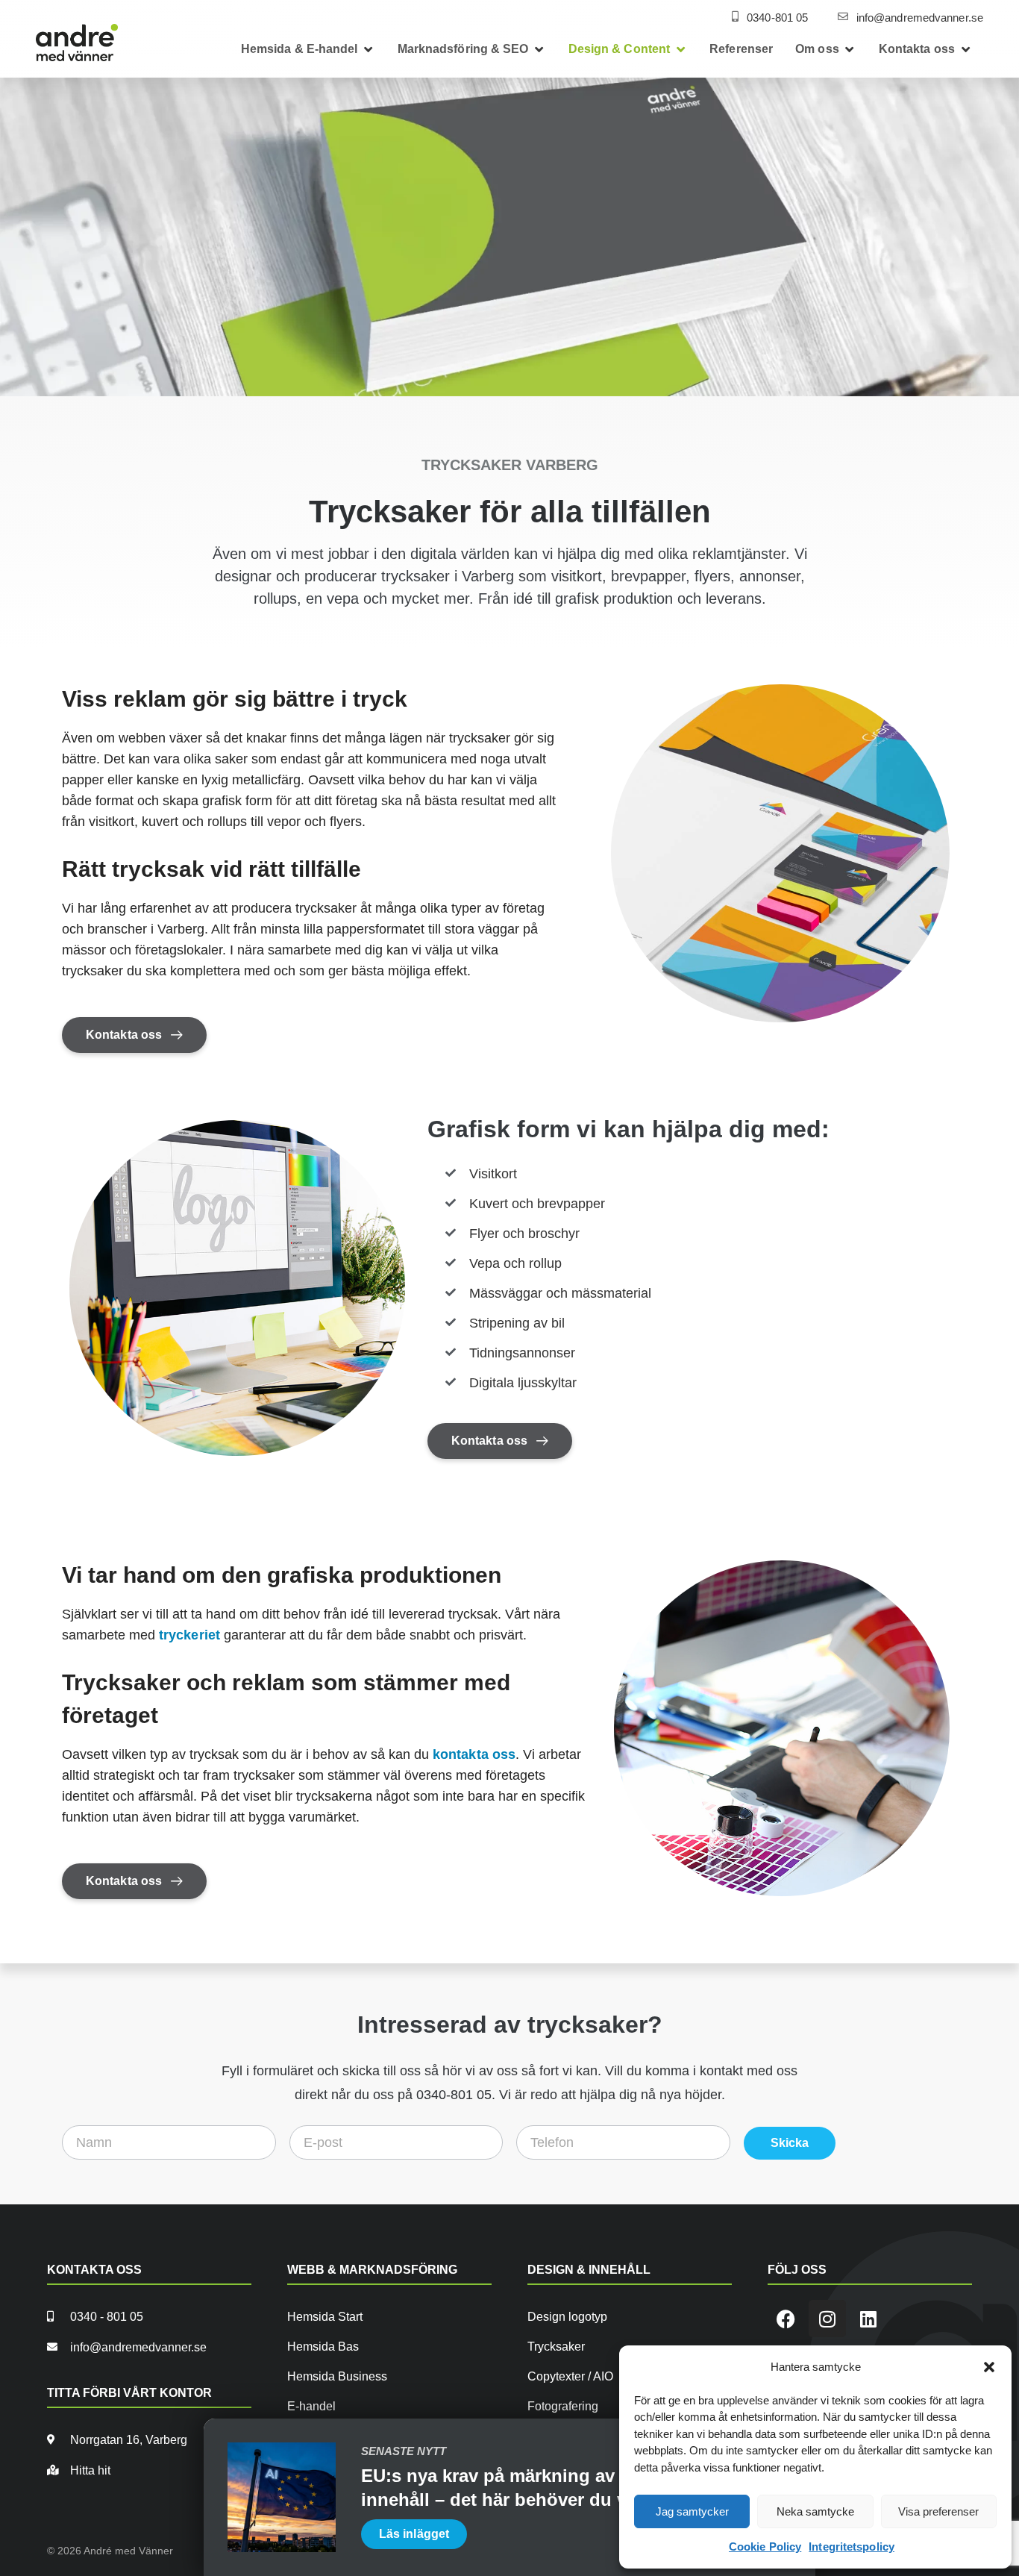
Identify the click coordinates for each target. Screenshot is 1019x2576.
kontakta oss (474, 1754)
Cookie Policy (765, 2547)
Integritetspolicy (852, 2547)
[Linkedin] (868, 2319)
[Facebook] (786, 2319)
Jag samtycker (692, 2511)
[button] (989, 2367)
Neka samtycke (815, 2511)
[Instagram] (827, 2319)
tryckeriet (189, 1635)
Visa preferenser (938, 2511)
